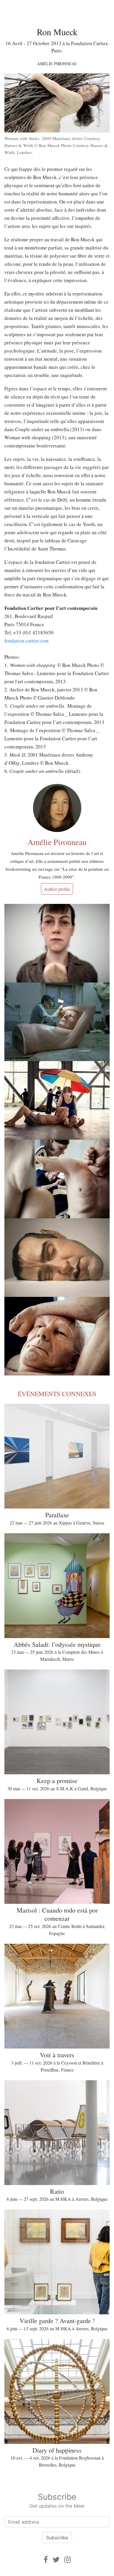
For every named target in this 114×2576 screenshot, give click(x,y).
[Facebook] (46, 2560)
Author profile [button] (57, 889)
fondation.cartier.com (26, 641)
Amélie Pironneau (57, 64)
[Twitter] (56, 2560)
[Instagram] (68, 2560)
